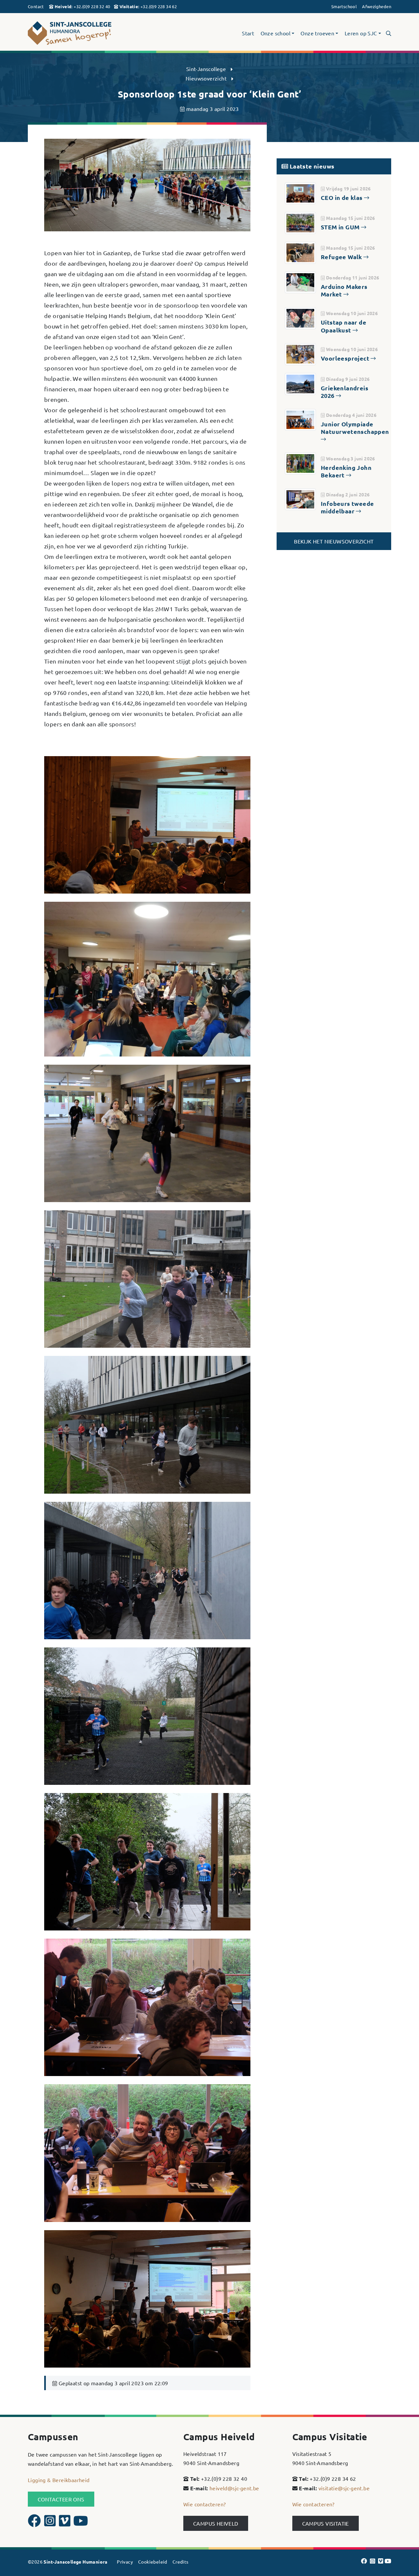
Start (248, 33)
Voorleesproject (346, 358)
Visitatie (129, 6)
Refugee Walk (342, 257)
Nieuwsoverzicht (206, 78)
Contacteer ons (61, 2499)
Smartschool (344, 6)
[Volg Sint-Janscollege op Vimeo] (65, 2523)
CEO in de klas (342, 197)
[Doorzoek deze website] (389, 33)
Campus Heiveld (216, 2523)
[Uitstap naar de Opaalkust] (300, 317)
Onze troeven (317, 33)
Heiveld (63, 6)
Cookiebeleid (153, 2562)
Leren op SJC (361, 33)
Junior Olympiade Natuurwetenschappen (355, 428)
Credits (181, 2562)
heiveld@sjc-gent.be (234, 2488)
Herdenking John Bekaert (346, 471)
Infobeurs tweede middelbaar (347, 507)
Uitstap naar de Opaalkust (344, 326)
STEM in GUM (341, 227)
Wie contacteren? (204, 2504)
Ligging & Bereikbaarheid (59, 2480)
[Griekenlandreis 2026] (300, 383)
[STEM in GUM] (300, 222)
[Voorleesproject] (300, 353)
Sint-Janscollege (206, 69)
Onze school (275, 33)
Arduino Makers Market (344, 290)
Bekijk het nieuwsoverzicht (334, 541)
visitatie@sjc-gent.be (344, 2488)
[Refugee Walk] (300, 252)
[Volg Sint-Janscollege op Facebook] (35, 2523)
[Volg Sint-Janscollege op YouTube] (81, 2523)
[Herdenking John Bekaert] (300, 462)
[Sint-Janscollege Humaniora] (85, 33)
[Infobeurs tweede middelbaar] (300, 498)
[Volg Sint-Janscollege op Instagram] (51, 2523)
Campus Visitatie (326, 2523)
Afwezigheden (377, 6)
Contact (36, 6)
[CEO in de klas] (300, 192)
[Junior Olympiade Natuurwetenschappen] (300, 419)
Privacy (125, 2562)
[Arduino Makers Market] (300, 281)
